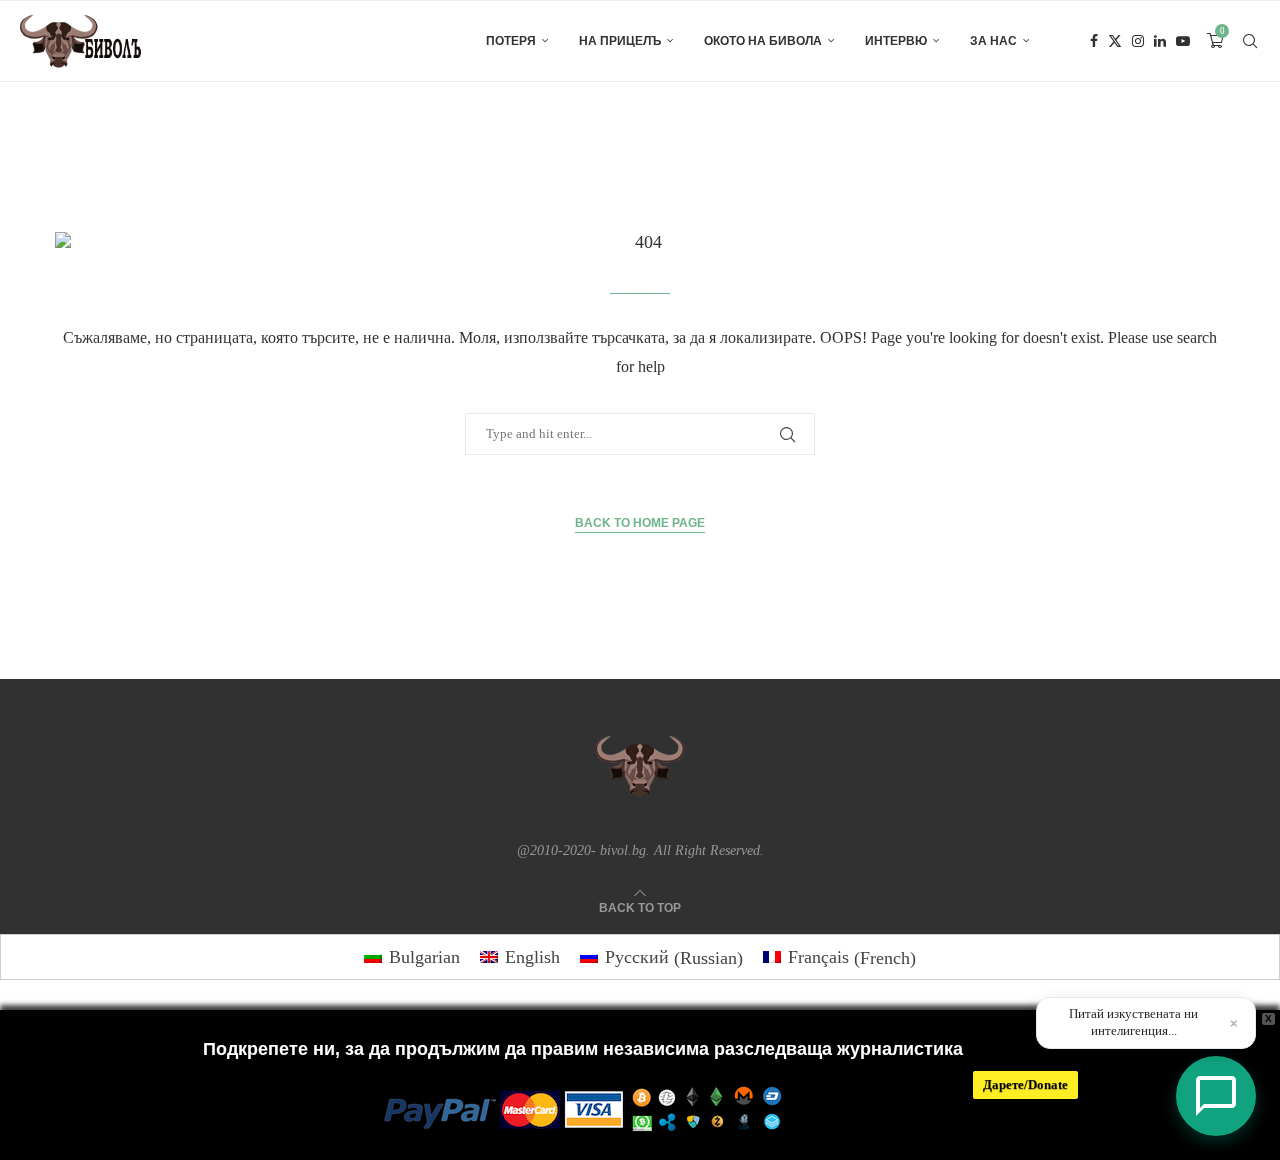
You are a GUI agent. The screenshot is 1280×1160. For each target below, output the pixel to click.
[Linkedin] (1160, 41)
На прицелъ (620, 41)
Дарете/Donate (1025, 1084)
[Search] (1250, 41)
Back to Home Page (640, 523)
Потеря (511, 41)
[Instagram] (1138, 41)
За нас (993, 41)
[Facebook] (1094, 41)
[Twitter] (1115, 41)
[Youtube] (1183, 41)
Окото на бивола (763, 41)
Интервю (896, 41)
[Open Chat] (1216, 1096)
